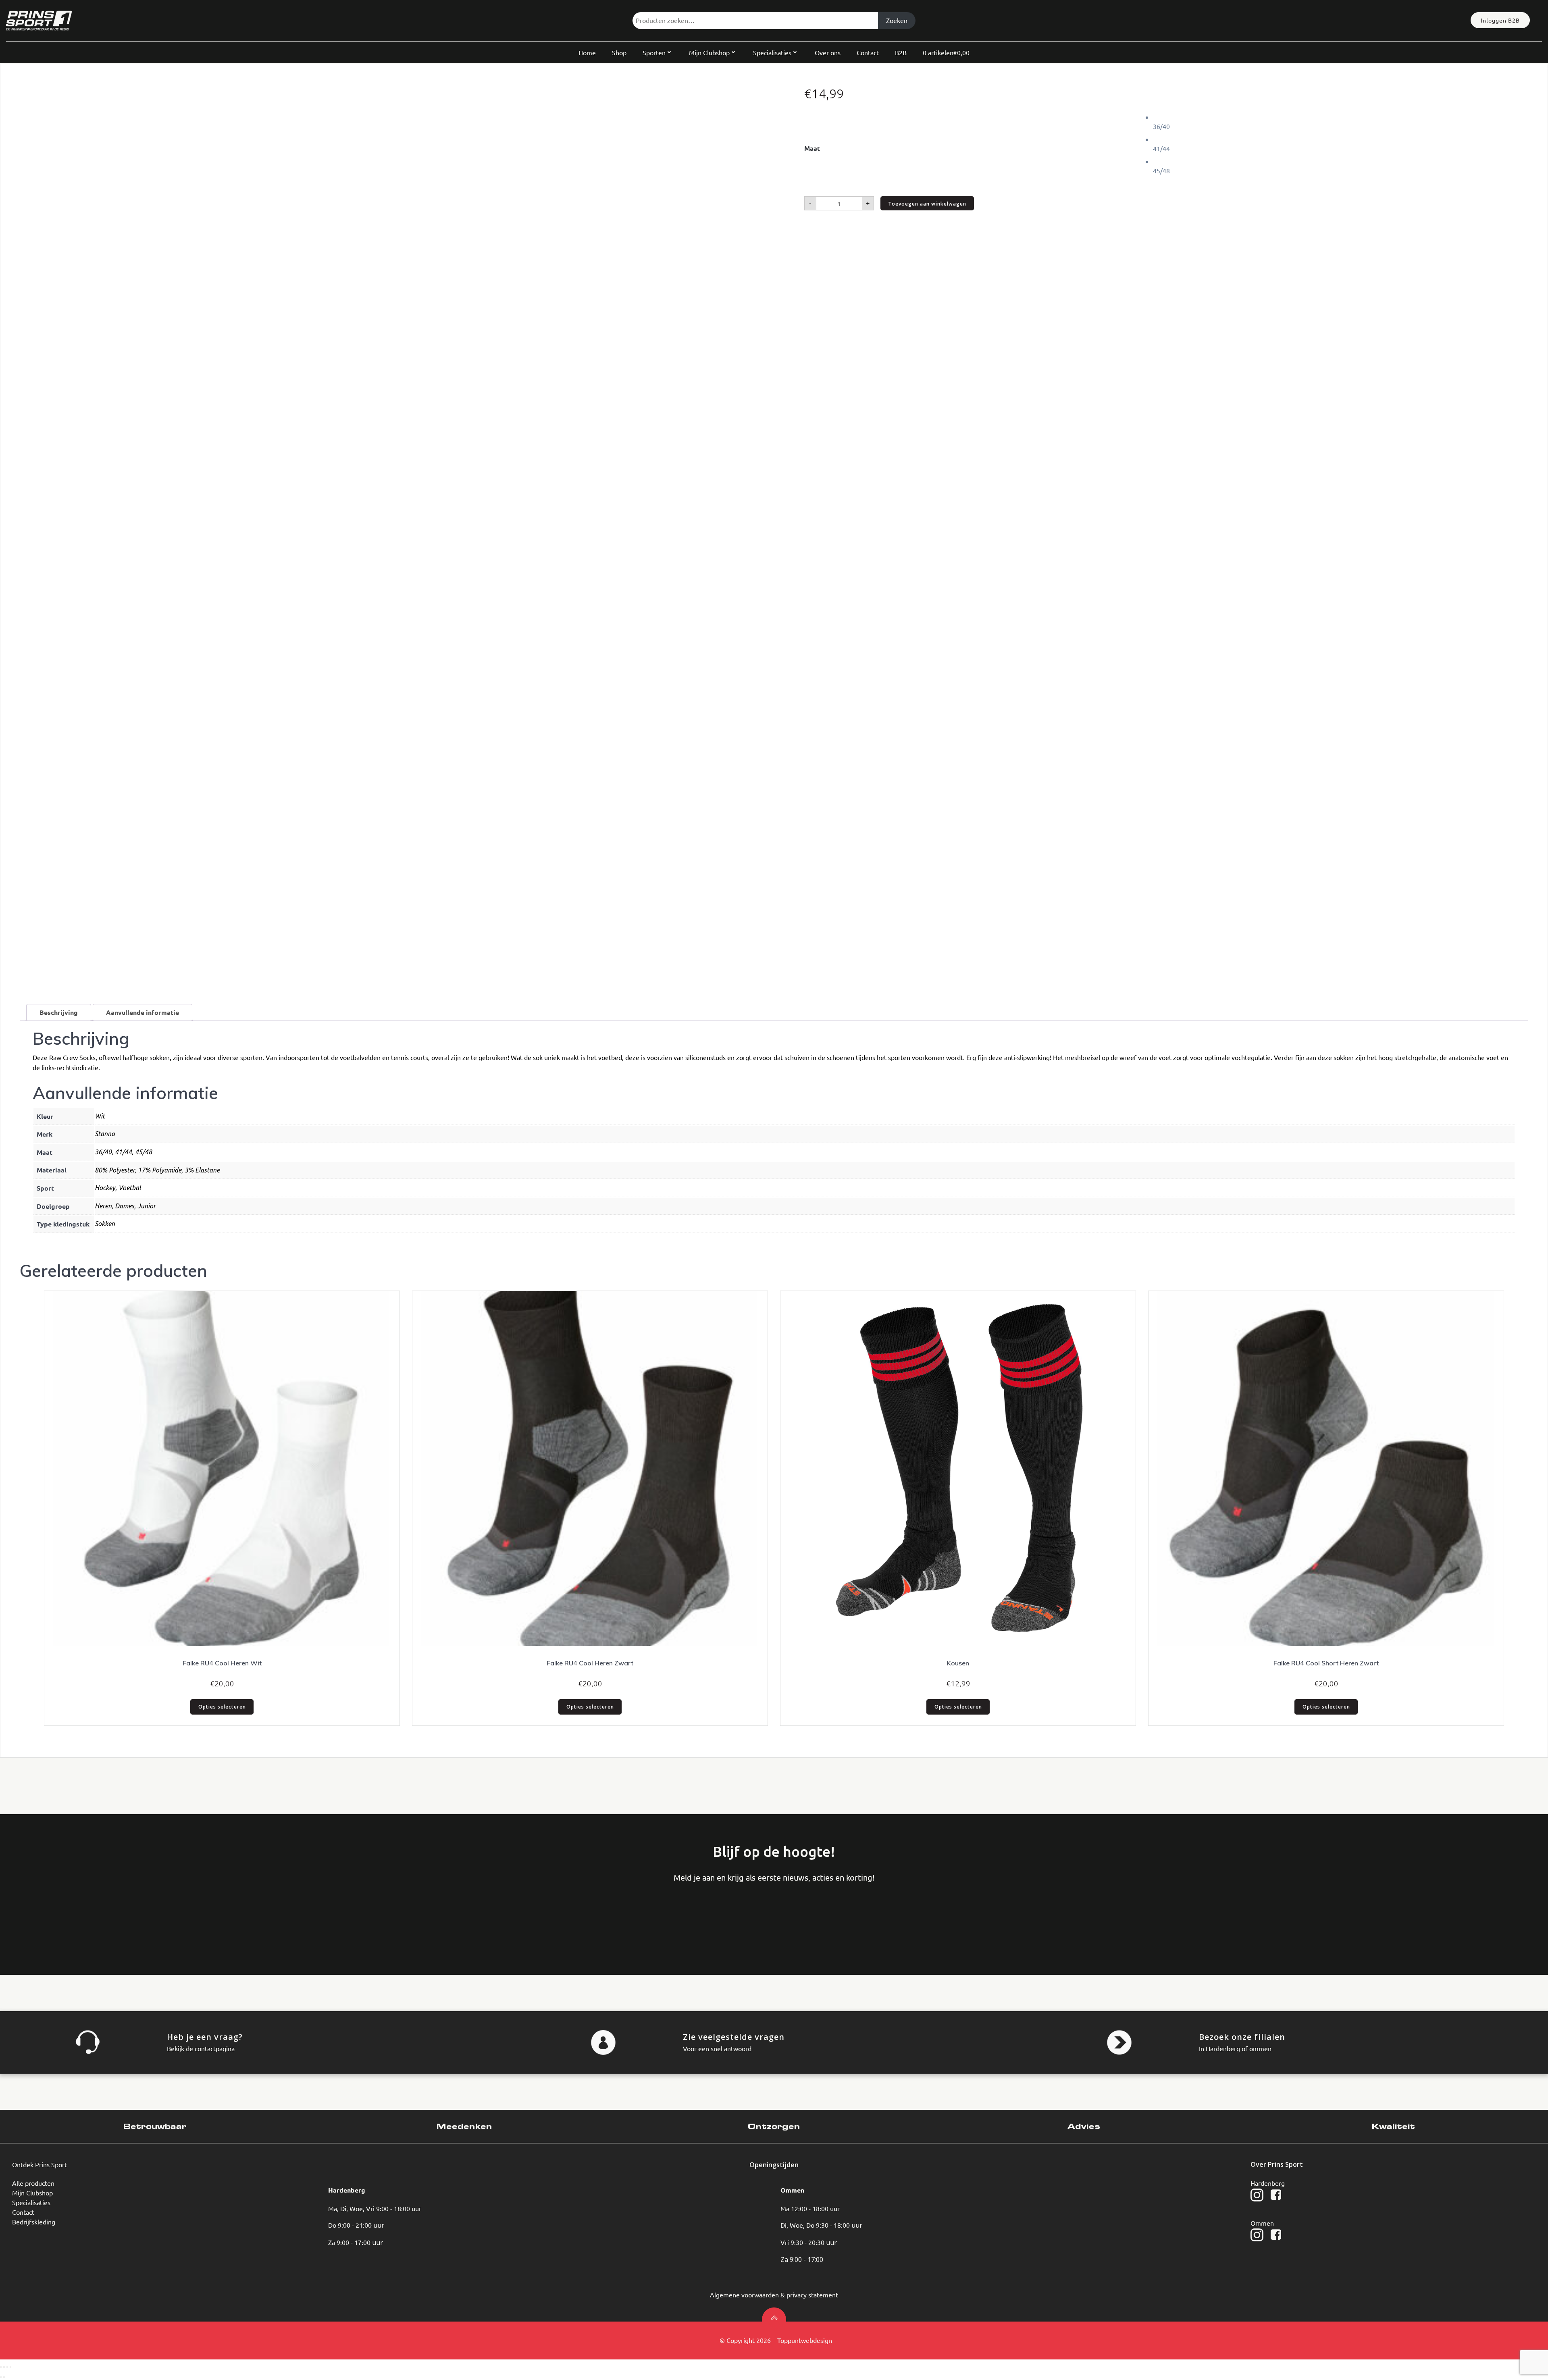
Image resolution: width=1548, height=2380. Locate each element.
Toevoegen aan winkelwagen (927, 204)
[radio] (1341, 122)
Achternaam (99, 1916)
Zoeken (897, 20)
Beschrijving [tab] (59, 1012)
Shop (619, 52)
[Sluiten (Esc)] (10, 2367)
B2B (901, 52)
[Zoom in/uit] (1, 2367)
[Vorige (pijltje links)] (1, 2377)
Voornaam (38, 1916)
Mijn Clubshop (709, 52)
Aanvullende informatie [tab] (143, 1012)
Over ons (828, 52)
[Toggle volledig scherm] (4, 2367)
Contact (868, 52)
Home (587, 52)
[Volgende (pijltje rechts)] (4, 2377)
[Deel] (7, 2367)
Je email (160, 1916)
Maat (812, 148)
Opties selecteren (222, 1707)
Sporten (654, 52)
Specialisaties (772, 52)
